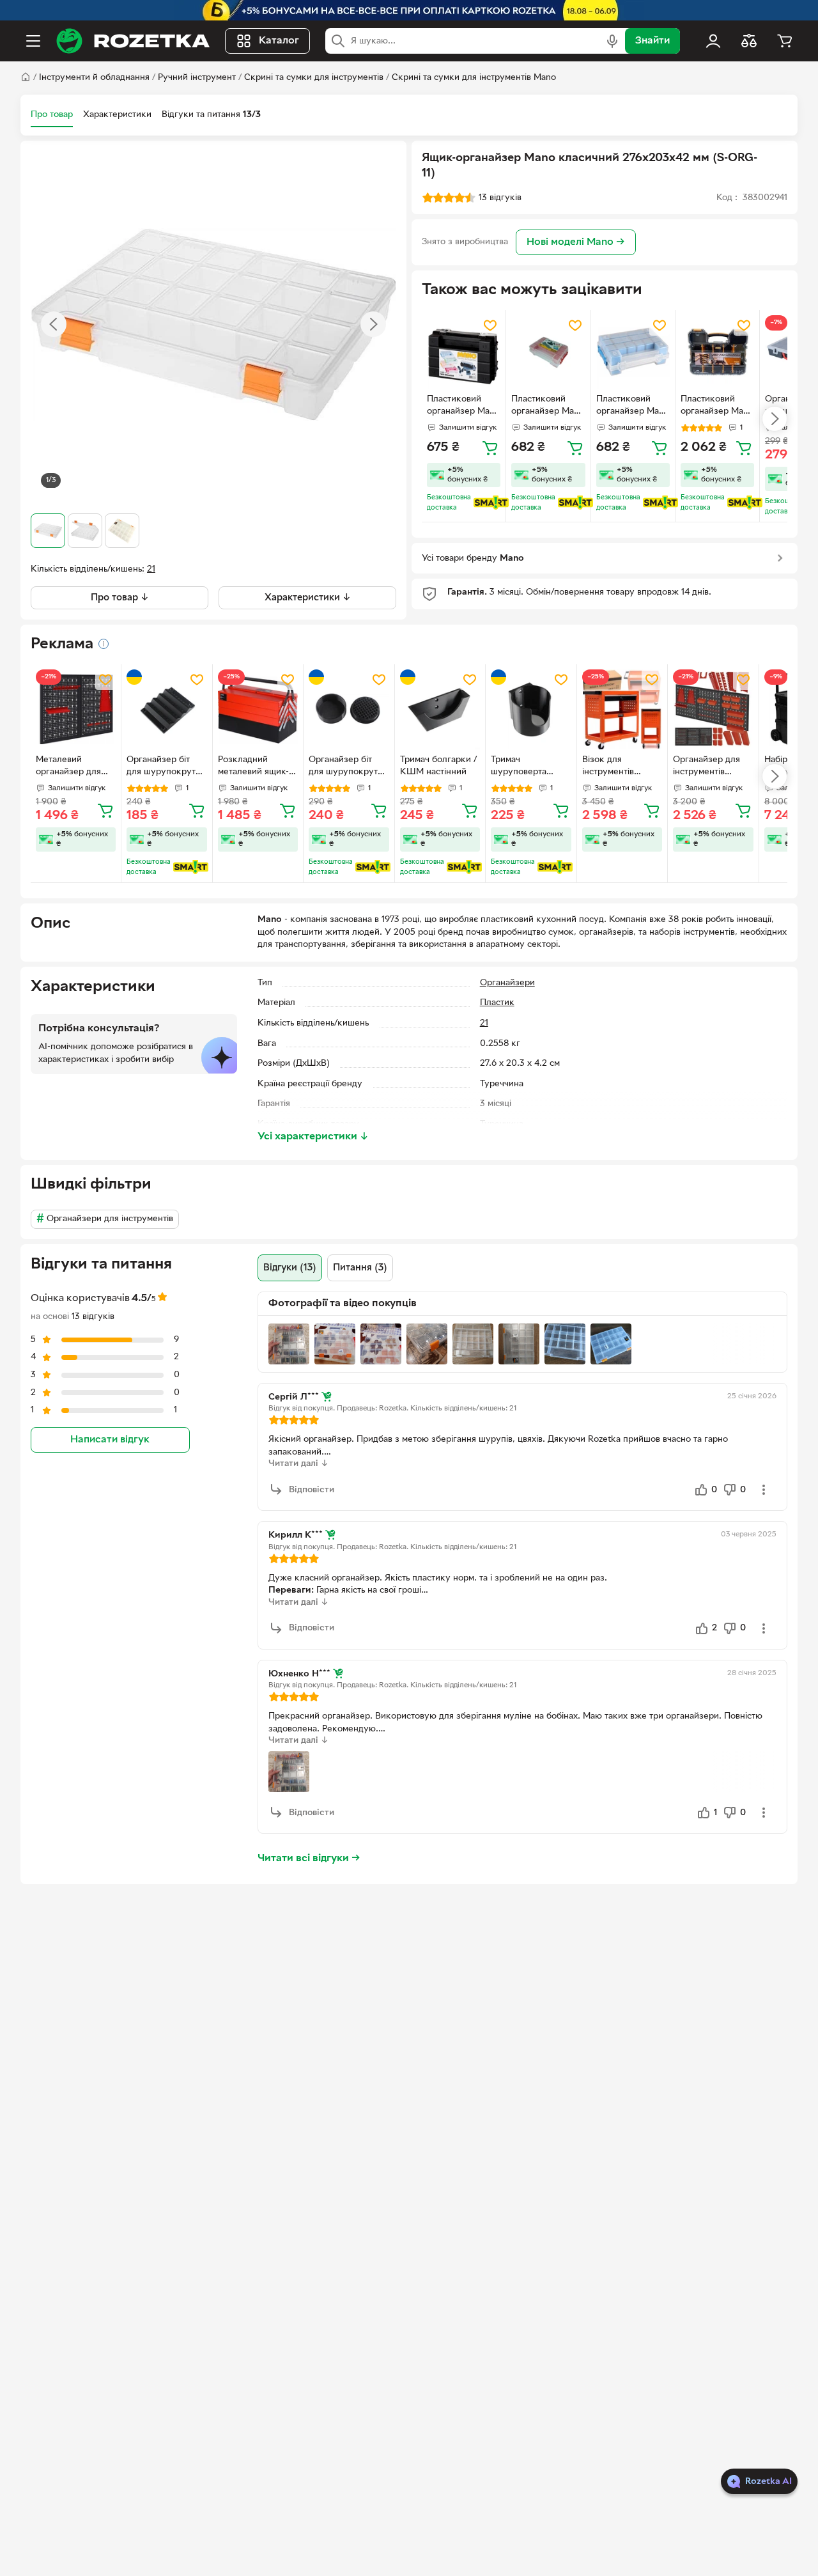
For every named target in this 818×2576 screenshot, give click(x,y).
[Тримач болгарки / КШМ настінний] (440, 709)
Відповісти (312, 1490)
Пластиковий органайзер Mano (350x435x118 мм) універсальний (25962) (717, 407)
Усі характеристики (313, 1137)
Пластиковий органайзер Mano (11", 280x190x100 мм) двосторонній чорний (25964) (463, 407)
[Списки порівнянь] (749, 41)
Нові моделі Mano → (576, 242)
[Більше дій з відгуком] (764, 1490)
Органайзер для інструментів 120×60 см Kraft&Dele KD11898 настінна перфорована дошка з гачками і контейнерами (710, 767)
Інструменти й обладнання (94, 78)
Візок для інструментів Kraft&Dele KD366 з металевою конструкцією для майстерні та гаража (621, 767)
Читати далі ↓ (298, 1464)
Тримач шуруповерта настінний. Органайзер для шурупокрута (524, 767)
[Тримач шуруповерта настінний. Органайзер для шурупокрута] (531, 709)
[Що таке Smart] (491, 503)
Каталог (279, 41)
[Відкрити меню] (33, 41)
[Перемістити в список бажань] (490, 325)
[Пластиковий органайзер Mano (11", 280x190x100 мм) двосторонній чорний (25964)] (464, 352)
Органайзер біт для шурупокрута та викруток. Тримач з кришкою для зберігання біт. (348, 767)
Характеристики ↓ (308, 598)
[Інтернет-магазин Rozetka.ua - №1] (133, 41)
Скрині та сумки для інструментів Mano (474, 78)
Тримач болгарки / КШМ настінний (438, 766)
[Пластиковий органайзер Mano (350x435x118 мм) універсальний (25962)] (717, 352)
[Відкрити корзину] (785, 41)
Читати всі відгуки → (309, 1859)
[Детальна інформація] (104, 644)
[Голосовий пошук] (612, 41)
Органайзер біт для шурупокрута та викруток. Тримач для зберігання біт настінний (163, 767)
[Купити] (490, 448)
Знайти (652, 41)
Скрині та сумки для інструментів (314, 78)
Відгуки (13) (290, 1268)
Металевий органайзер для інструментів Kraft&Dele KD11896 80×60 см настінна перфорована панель (74, 767)
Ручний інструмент (197, 78)
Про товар (52, 115)
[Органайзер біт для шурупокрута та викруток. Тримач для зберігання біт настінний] (166, 709)
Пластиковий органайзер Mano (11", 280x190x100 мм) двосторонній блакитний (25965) (633, 407)
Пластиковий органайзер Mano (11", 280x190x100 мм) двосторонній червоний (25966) (548, 407)
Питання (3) (360, 1268)
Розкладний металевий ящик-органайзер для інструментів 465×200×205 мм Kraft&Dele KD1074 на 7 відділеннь (258, 767)
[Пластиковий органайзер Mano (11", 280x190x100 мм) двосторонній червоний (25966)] (548, 352)
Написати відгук (110, 1439)
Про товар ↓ (120, 598)
